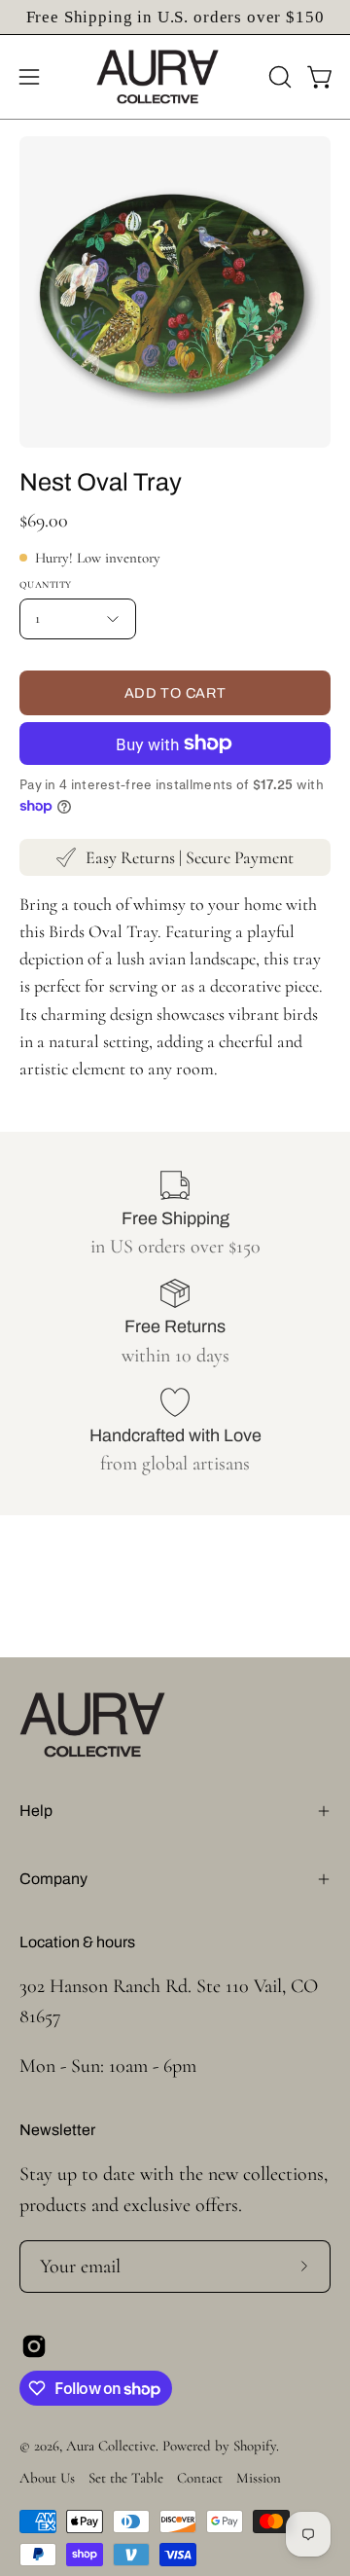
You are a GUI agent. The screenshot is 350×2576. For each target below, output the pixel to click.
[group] (175, 17)
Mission (259, 2478)
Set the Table (126, 2478)
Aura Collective (111, 2446)
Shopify (255, 2446)
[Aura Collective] (175, 77)
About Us (47, 2478)
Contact (200, 2478)
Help (36, 1811)
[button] (278, 77)
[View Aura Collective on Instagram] (34, 2346)
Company (53, 1879)
